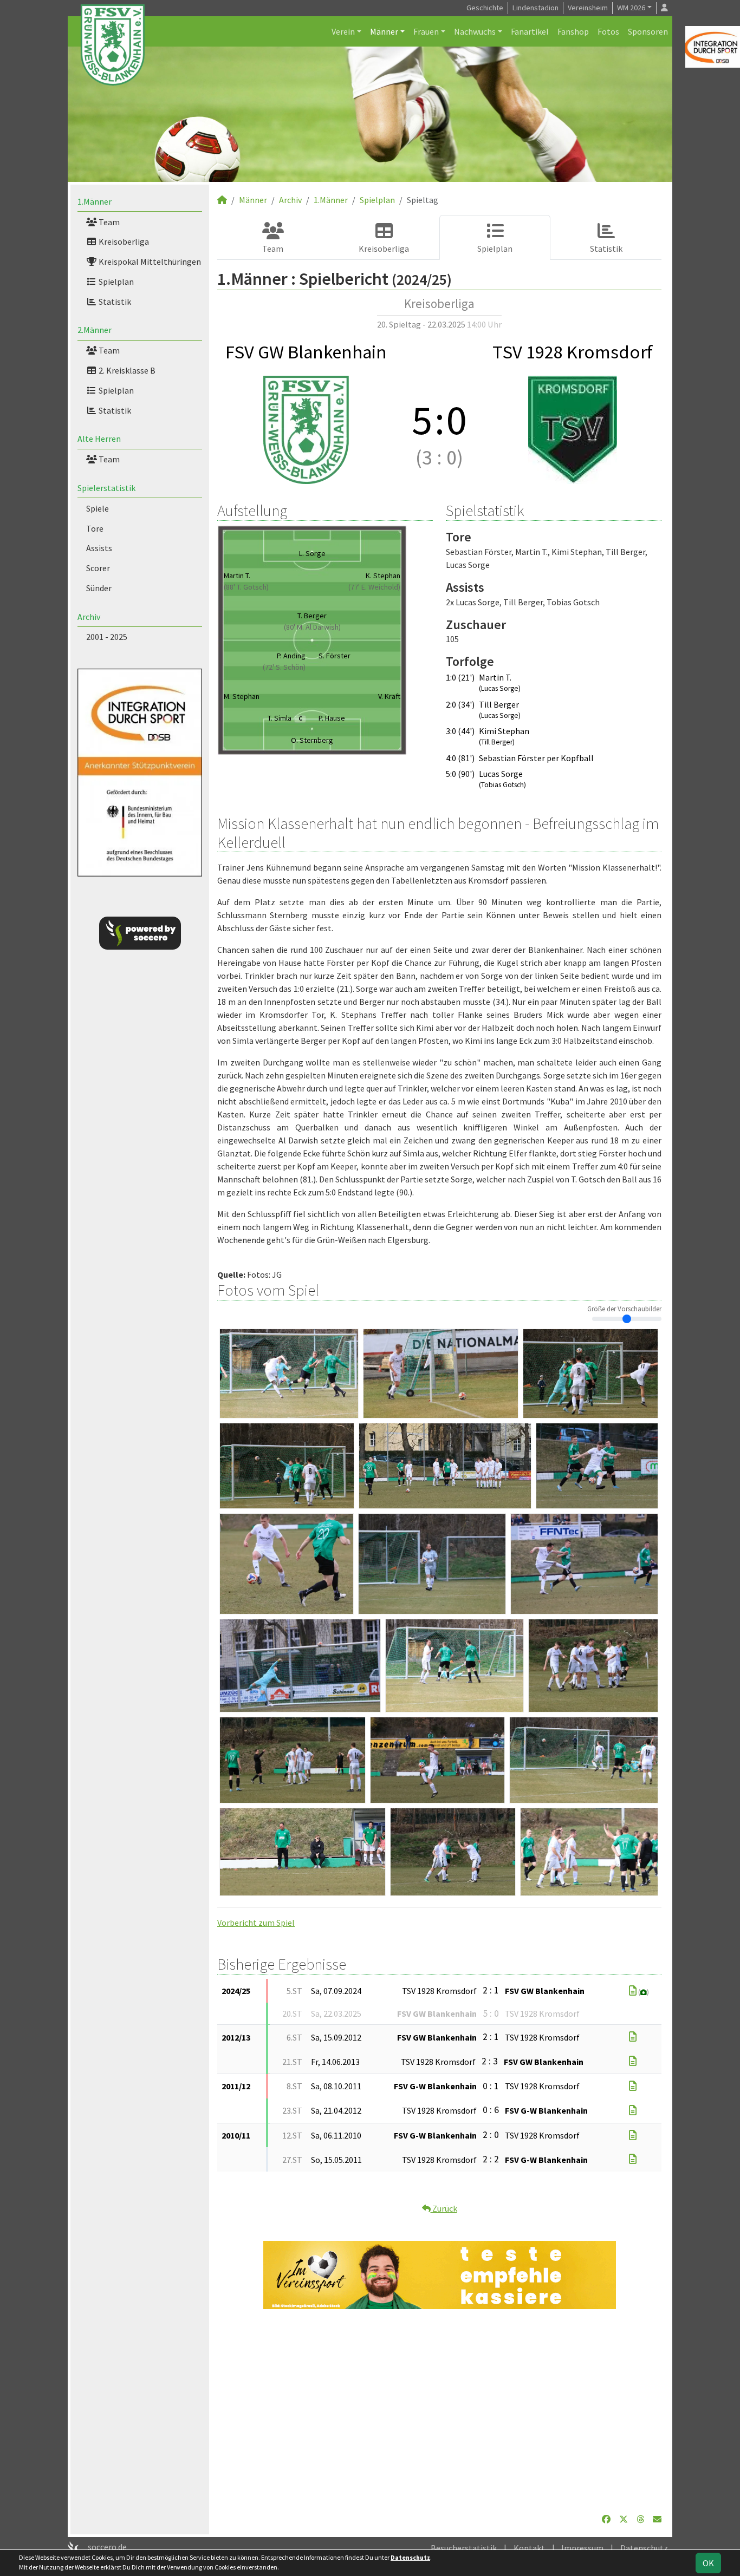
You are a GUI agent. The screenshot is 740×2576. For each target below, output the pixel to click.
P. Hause (332, 718)
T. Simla (285, 718)
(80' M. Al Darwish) (312, 627)
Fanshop (573, 31)
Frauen (426, 31)
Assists (99, 548)
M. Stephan (242, 696)
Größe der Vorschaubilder (624, 1309)
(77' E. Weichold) (374, 587)
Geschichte (485, 8)
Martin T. (237, 576)
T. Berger (312, 616)
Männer (384, 31)
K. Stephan (383, 576)
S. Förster (335, 656)
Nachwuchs (475, 31)
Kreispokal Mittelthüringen (149, 261)
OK (708, 2563)
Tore (95, 528)
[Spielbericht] (633, 1991)
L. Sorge (312, 553)
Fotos (608, 31)
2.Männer (95, 330)
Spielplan (115, 282)
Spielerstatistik (106, 488)
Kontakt (529, 2548)
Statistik (114, 302)
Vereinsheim (588, 8)
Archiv (89, 617)
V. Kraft (389, 696)
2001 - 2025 (107, 637)
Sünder (99, 588)
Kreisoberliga (123, 241)
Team (108, 222)
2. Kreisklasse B (126, 370)
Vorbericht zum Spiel (256, 1923)
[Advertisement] (439, 2411)
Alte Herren (99, 439)
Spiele (98, 508)
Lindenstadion (535, 8)
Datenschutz (644, 2548)
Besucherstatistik (464, 2548)
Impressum (582, 2548)
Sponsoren (648, 31)
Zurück (444, 2208)
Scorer (98, 568)
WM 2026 (631, 8)
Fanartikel (530, 31)
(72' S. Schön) (284, 667)
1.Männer (95, 201)
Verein (343, 31)
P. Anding (291, 656)
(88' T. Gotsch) (246, 587)
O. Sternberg (312, 740)
